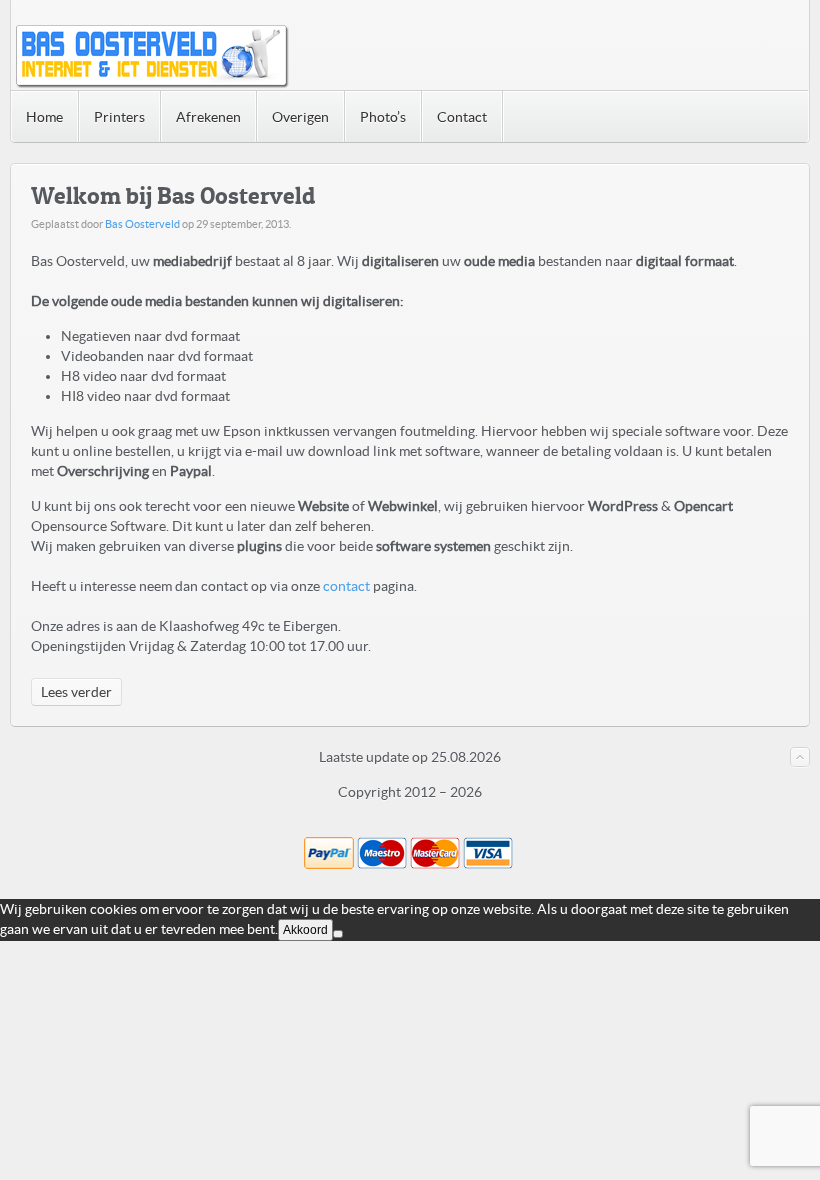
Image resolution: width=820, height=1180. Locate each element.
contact (346, 586)
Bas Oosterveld (142, 224)
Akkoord (305, 930)
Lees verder (76, 692)
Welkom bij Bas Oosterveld (173, 195)
